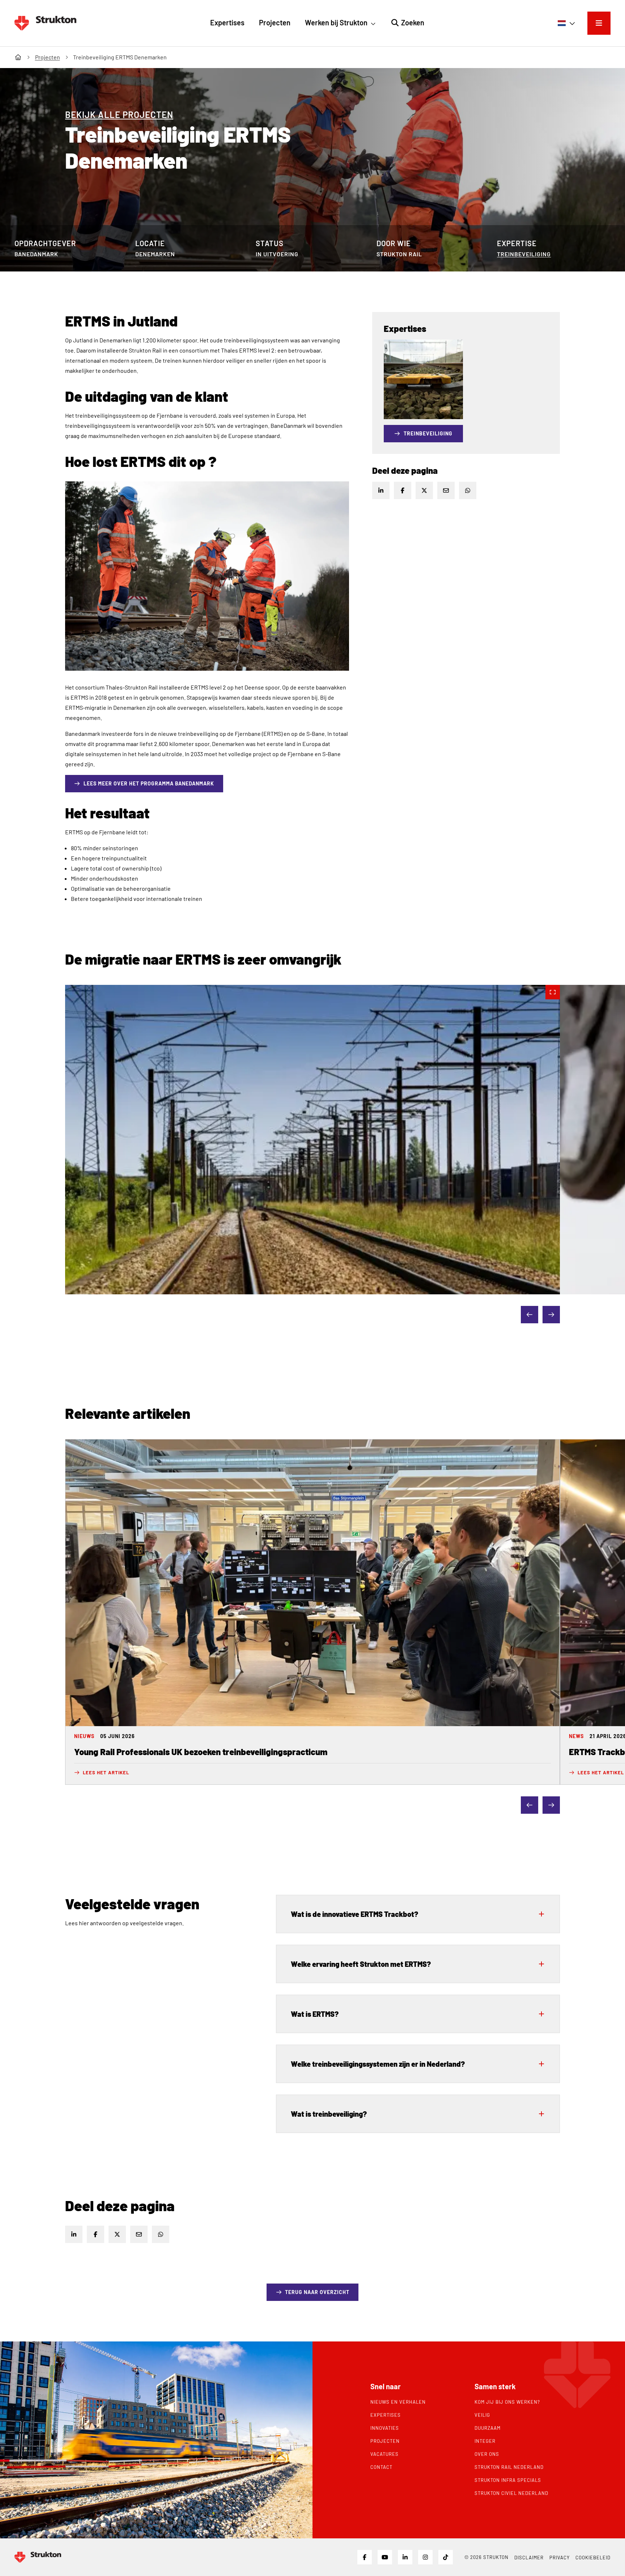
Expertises (386, 2415)
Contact (381, 2467)
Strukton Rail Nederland (509, 2467)
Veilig (482, 2415)
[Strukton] (45, 23)
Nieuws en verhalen (398, 2402)
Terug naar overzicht (317, 2292)
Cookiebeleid (593, 2558)
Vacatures (384, 2454)
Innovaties (385, 2428)
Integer (485, 2441)
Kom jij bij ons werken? (507, 2402)
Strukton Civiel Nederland (511, 2493)
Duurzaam (488, 2428)
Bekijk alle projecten (119, 115)
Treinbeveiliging (524, 254)
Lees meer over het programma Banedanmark (153, 783)
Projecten (385, 2441)
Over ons (487, 2454)
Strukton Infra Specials (508, 2480)
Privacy (560, 2558)
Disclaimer (529, 2558)
